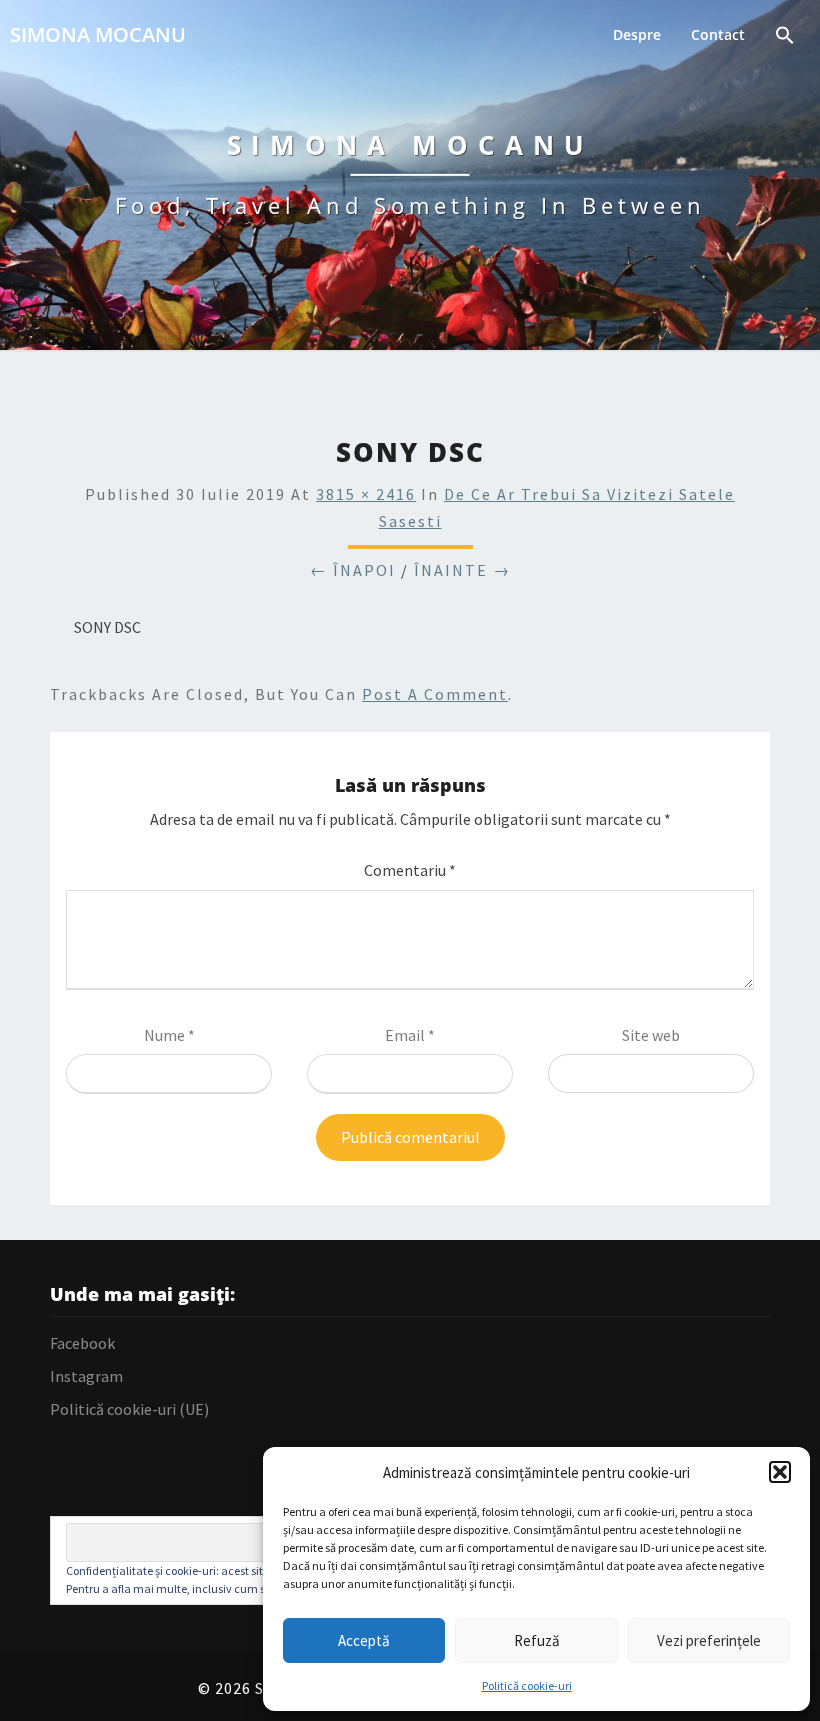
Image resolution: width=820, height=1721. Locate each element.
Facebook (82, 1343)
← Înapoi (353, 570)
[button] (780, 1472)
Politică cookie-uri (527, 1685)
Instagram (86, 1376)
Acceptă (364, 1640)
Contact (718, 34)
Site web (651, 1035)
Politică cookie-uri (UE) (129, 1409)
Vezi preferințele (709, 1640)
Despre (637, 34)
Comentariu (410, 870)
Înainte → (462, 570)
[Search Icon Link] (785, 37)
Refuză (537, 1640)
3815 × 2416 (366, 494)
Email (410, 1035)
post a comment (435, 694)
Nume (169, 1035)
